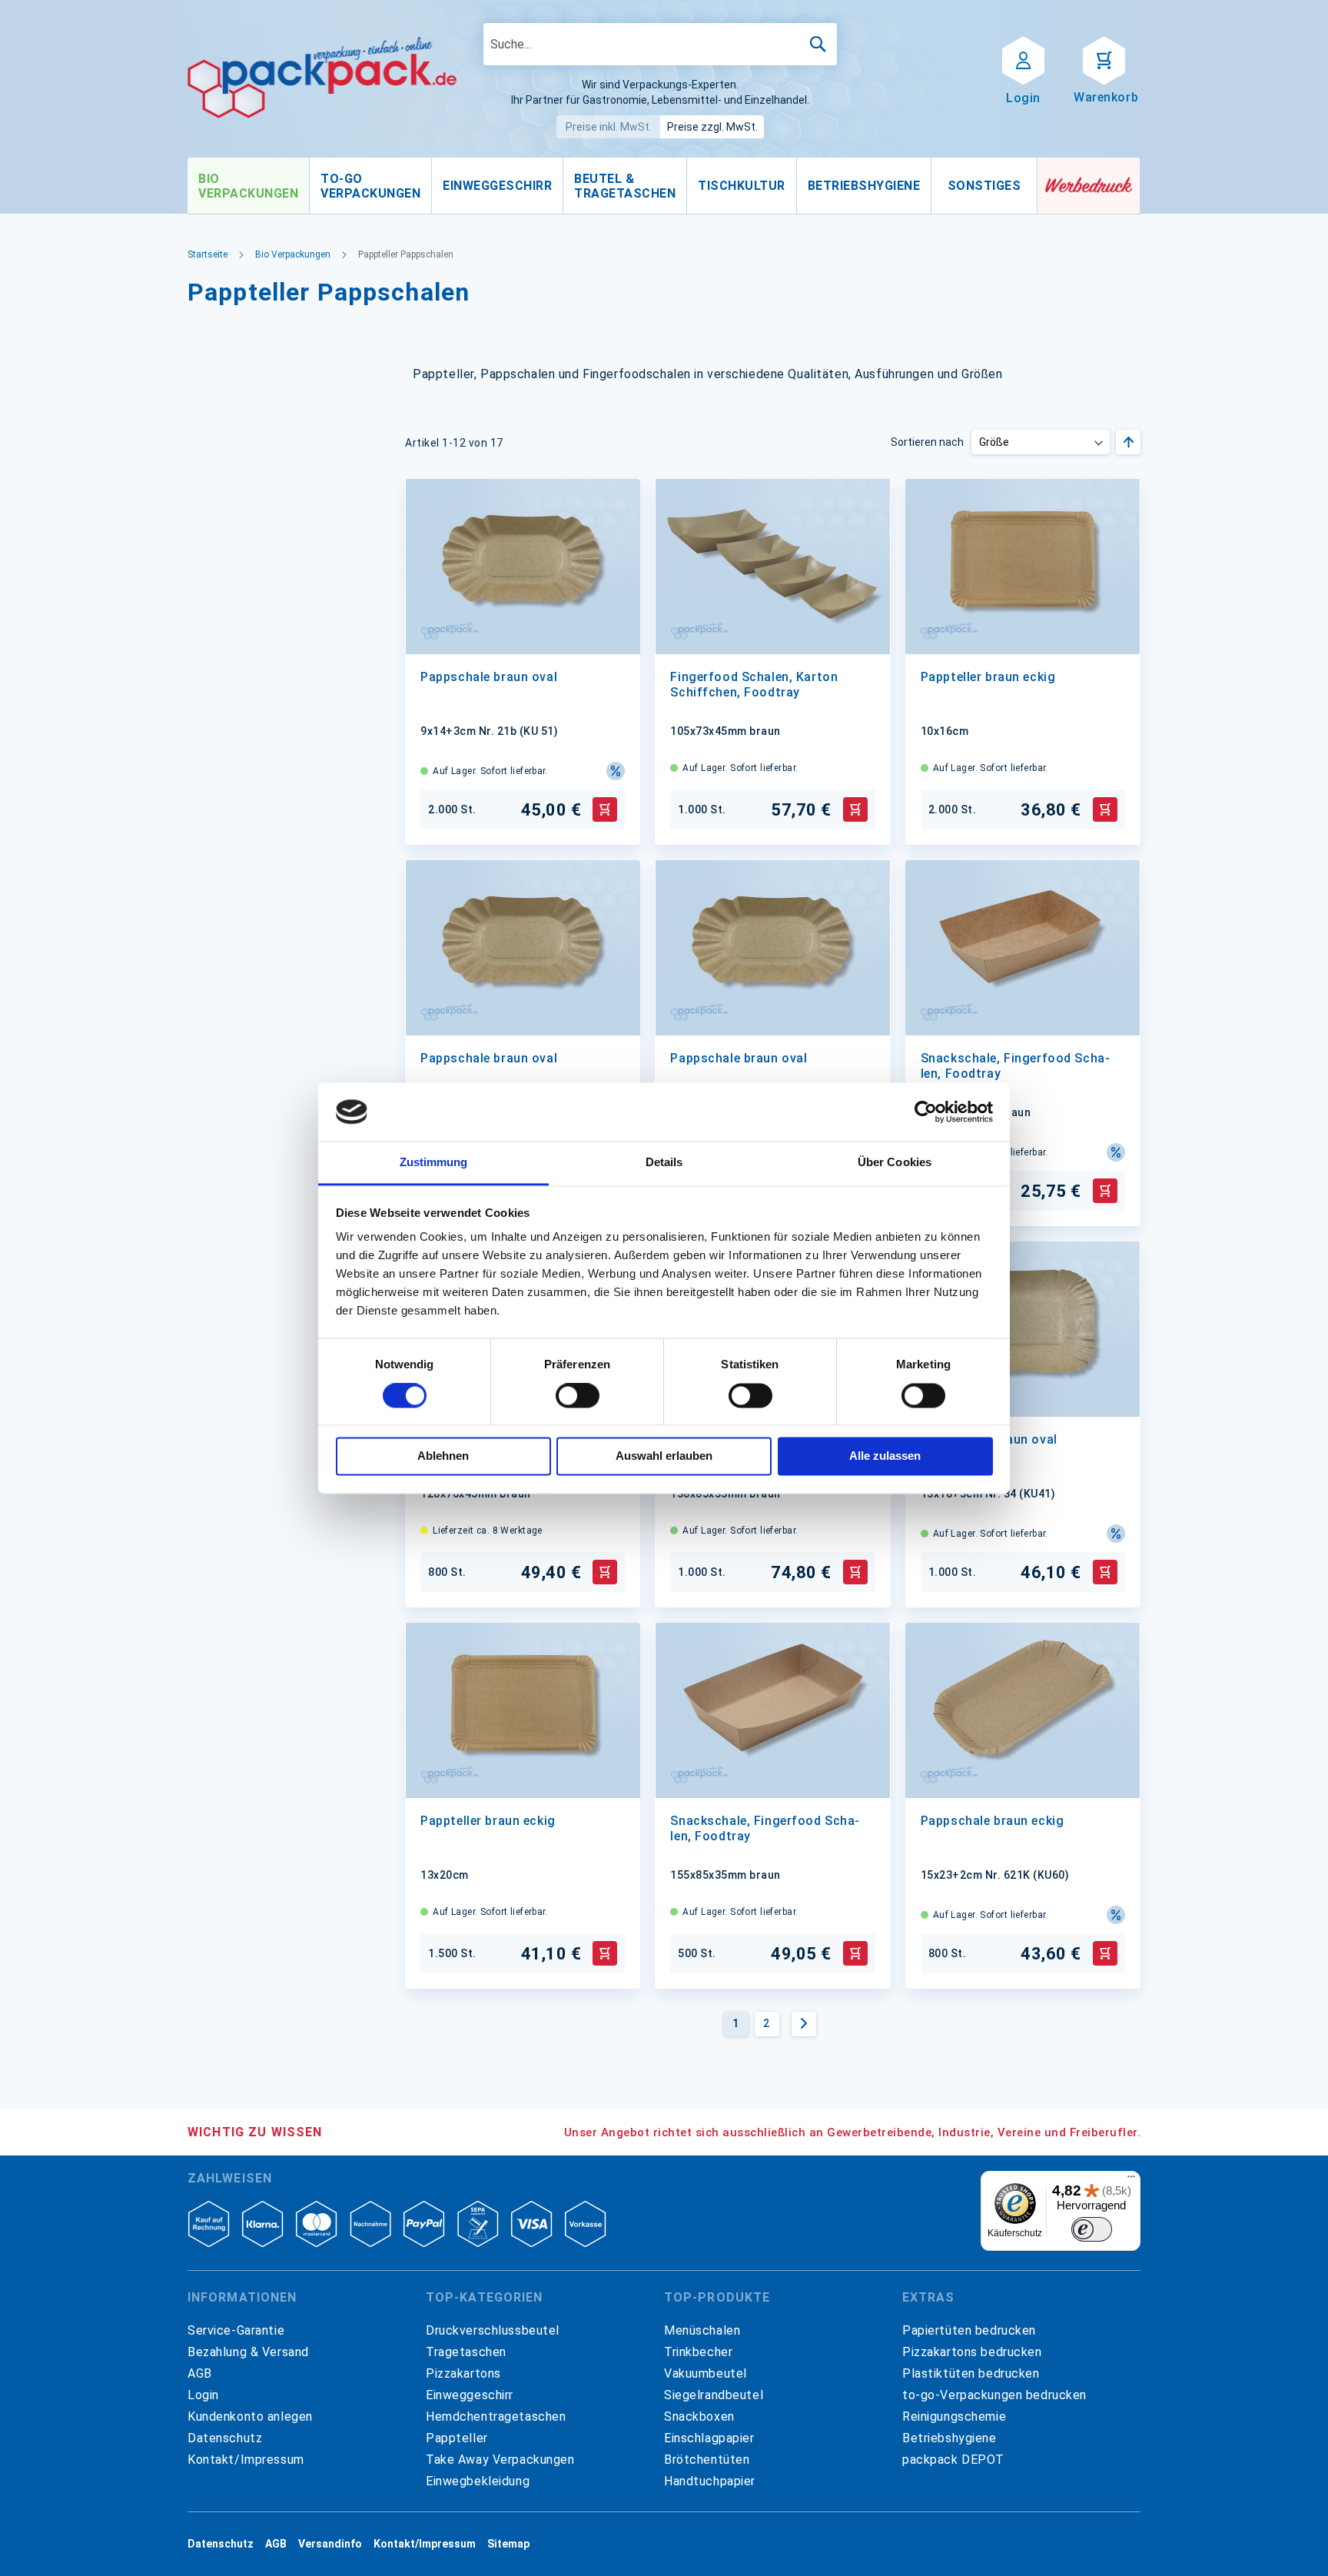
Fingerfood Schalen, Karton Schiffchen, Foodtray (754, 685)
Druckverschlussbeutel (493, 2330)
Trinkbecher (698, 2352)
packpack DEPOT (953, 2460)
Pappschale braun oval (489, 677)
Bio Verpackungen (293, 254)
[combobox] (660, 44)
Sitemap (508, 2544)
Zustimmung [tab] (434, 1163)
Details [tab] (664, 1163)
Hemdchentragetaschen (496, 2416)
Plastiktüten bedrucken (971, 2373)
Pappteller (457, 2438)
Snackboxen (699, 2416)
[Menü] (1131, 2180)
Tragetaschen (466, 2352)
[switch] (578, 1397)
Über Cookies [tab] (895, 1163)
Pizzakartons (463, 2373)
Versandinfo (330, 2544)
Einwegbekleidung (478, 2481)
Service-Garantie (236, 2330)
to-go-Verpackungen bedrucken (994, 2395)
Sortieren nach (927, 442)
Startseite (207, 254)
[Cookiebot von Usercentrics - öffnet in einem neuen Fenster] (926, 1112)
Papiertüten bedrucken (969, 2330)
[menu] (613, 186)
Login (203, 2395)
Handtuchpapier (710, 2481)
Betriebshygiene (950, 2438)
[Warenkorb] (1104, 59)
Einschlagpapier (709, 2438)
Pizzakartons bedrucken (972, 2352)
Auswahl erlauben (664, 1456)
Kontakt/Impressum (246, 2460)
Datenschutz (225, 2438)
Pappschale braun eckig (993, 1821)
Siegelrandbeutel (714, 2395)
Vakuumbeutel (705, 2373)
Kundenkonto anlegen (250, 2416)
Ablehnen (443, 1456)
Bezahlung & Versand (248, 2352)
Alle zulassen (885, 1456)
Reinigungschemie (954, 2416)
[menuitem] (248, 186)
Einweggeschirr (470, 2395)
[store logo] (322, 78)
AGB (200, 2373)
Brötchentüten (707, 2460)
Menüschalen (702, 2330)
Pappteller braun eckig (988, 677)
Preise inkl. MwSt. (609, 127)
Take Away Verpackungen (500, 2460)
